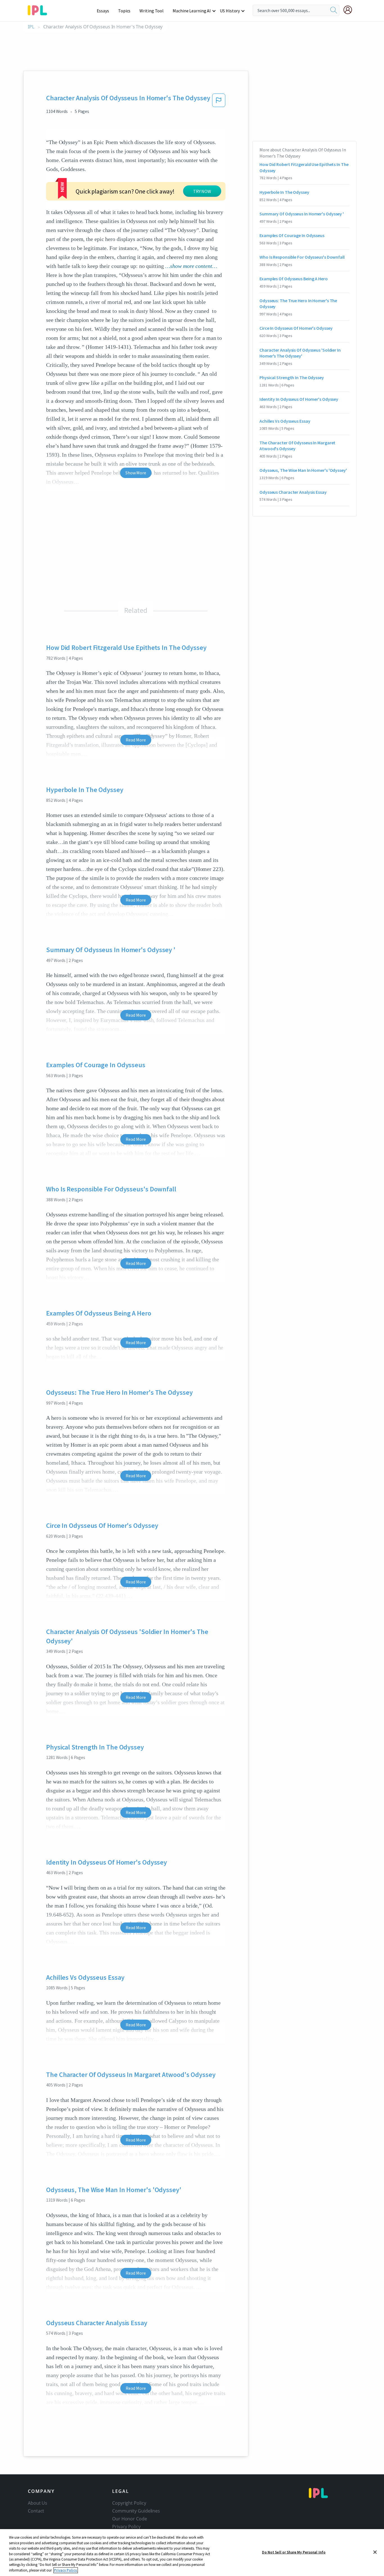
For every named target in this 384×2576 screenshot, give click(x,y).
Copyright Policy (129, 2503)
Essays (103, 11)
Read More (136, 740)
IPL (31, 27)
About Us (38, 2503)
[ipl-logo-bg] (39, 9)
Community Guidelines (136, 2511)
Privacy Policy (126, 2527)
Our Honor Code (130, 2519)
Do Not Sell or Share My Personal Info (294, 2552)
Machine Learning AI (192, 11)
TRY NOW (202, 191)
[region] (192, 2553)
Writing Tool (152, 11)
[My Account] (350, 10)
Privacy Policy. (66, 2570)
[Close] (375, 2552)
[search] (334, 10)
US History (230, 11)
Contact (36, 2511)
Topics (124, 11)
